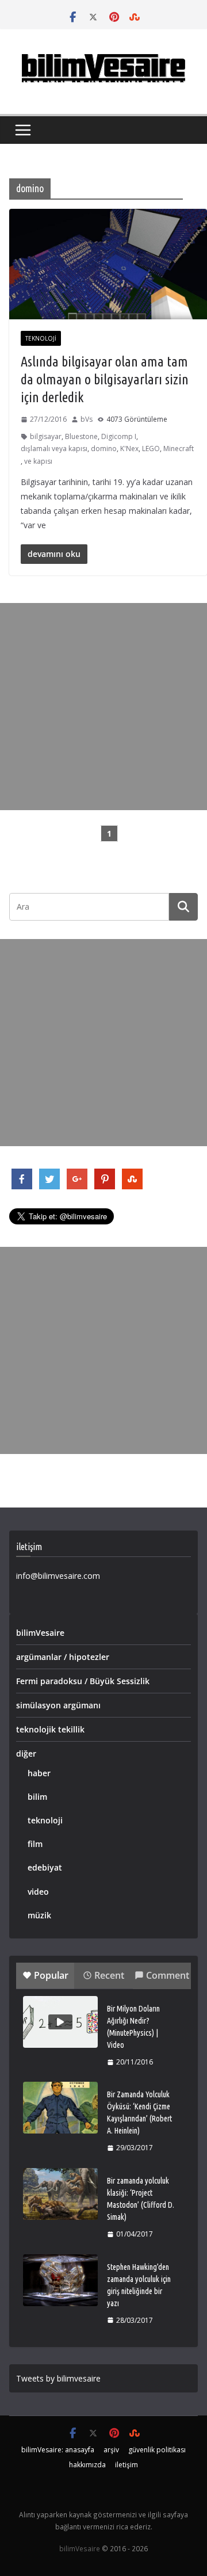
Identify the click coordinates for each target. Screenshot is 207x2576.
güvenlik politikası (157, 2450)
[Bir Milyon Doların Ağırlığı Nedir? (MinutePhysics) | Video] (60, 2022)
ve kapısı (38, 461)
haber (39, 1773)
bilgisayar (46, 436)
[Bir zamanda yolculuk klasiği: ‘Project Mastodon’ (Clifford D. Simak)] (60, 2194)
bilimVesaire (40, 1633)
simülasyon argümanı (58, 1705)
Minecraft (179, 449)
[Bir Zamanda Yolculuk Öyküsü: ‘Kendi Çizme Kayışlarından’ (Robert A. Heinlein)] (60, 2108)
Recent (109, 1975)
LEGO (151, 449)
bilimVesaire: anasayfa (58, 2450)
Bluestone (81, 436)
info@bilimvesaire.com (58, 1576)
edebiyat (45, 1867)
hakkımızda (87, 2465)
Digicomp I (119, 436)
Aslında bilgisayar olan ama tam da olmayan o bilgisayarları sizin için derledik (105, 379)
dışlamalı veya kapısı (54, 449)
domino (104, 449)
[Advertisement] (103, 707)
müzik (39, 1915)
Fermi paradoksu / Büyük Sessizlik (83, 1681)
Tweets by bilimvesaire (58, 2378)
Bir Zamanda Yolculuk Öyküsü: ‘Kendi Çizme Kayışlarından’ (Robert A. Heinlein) (139, 2113)
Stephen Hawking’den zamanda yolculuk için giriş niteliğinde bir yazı (139, 2285)
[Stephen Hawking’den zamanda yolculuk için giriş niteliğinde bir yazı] (60, 2280)
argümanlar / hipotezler (63, 1657)
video (38, 1892)
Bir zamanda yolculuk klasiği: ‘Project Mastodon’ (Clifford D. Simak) (141, 2199)
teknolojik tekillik (50, 1729)
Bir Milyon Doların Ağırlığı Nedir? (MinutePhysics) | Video (133, 2027)
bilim (37, 1797)
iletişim (126, 2465)
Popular (51, 1975)
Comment (168, 1975)
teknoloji (41, 338)
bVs (87, 419)
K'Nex (129, 449)
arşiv (111, 2450)
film (35, 1844)
